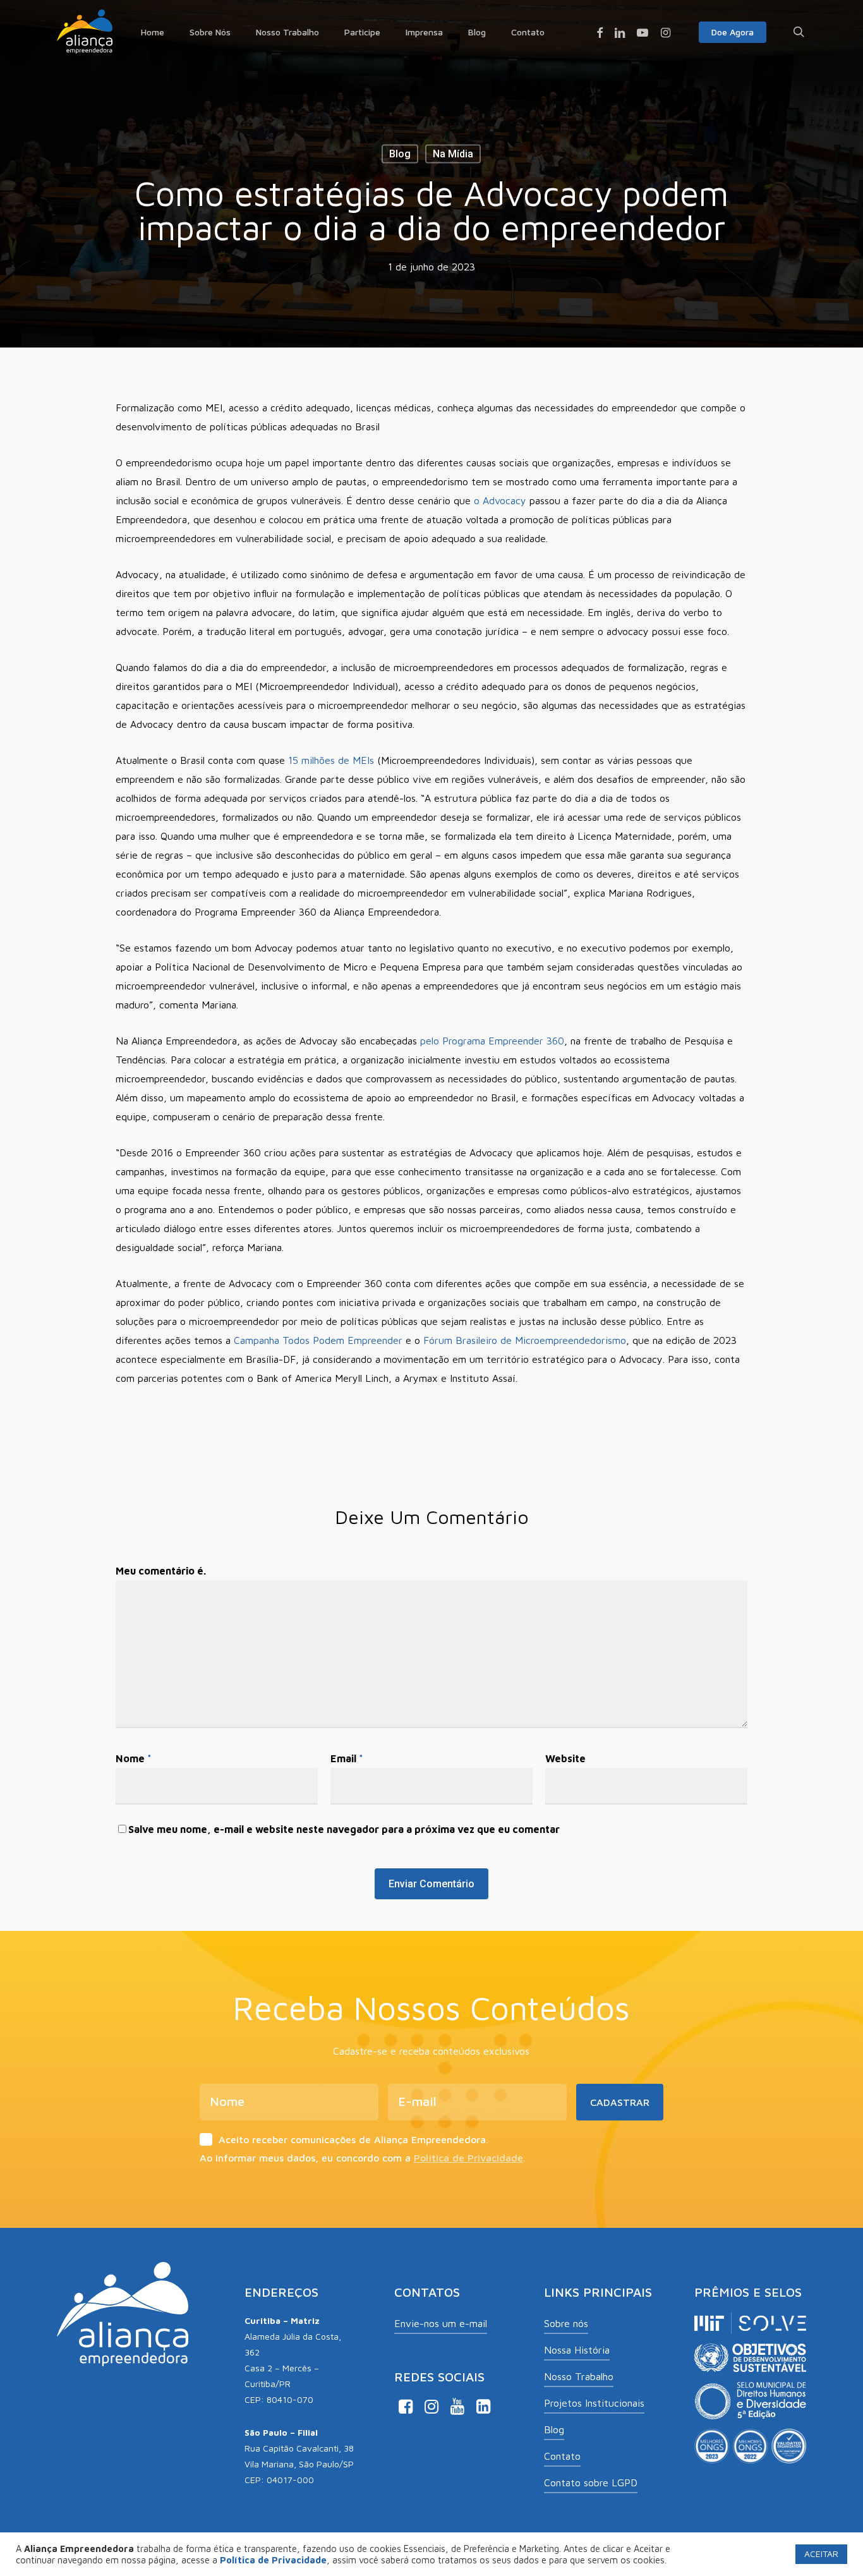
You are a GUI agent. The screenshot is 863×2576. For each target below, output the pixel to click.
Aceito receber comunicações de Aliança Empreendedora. (353, 2139)
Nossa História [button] (577, 2350)
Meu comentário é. (161, 1571)
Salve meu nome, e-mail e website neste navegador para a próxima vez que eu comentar (344, 1829)
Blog (400, 154)
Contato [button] (562, 2456)
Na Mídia (453, 154)
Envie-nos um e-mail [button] (441, 2323)
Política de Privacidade (468, 2158)
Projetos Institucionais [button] (594, 2403)
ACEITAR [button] (821, 2554)
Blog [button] (554, 2429)
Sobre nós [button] (566, 2323)
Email (347, 1758)
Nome (134, 1758)
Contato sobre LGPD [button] (591, 2482)
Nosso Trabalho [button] (579, 2376)
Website (565, 1758)
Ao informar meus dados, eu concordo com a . (363, 2158)
